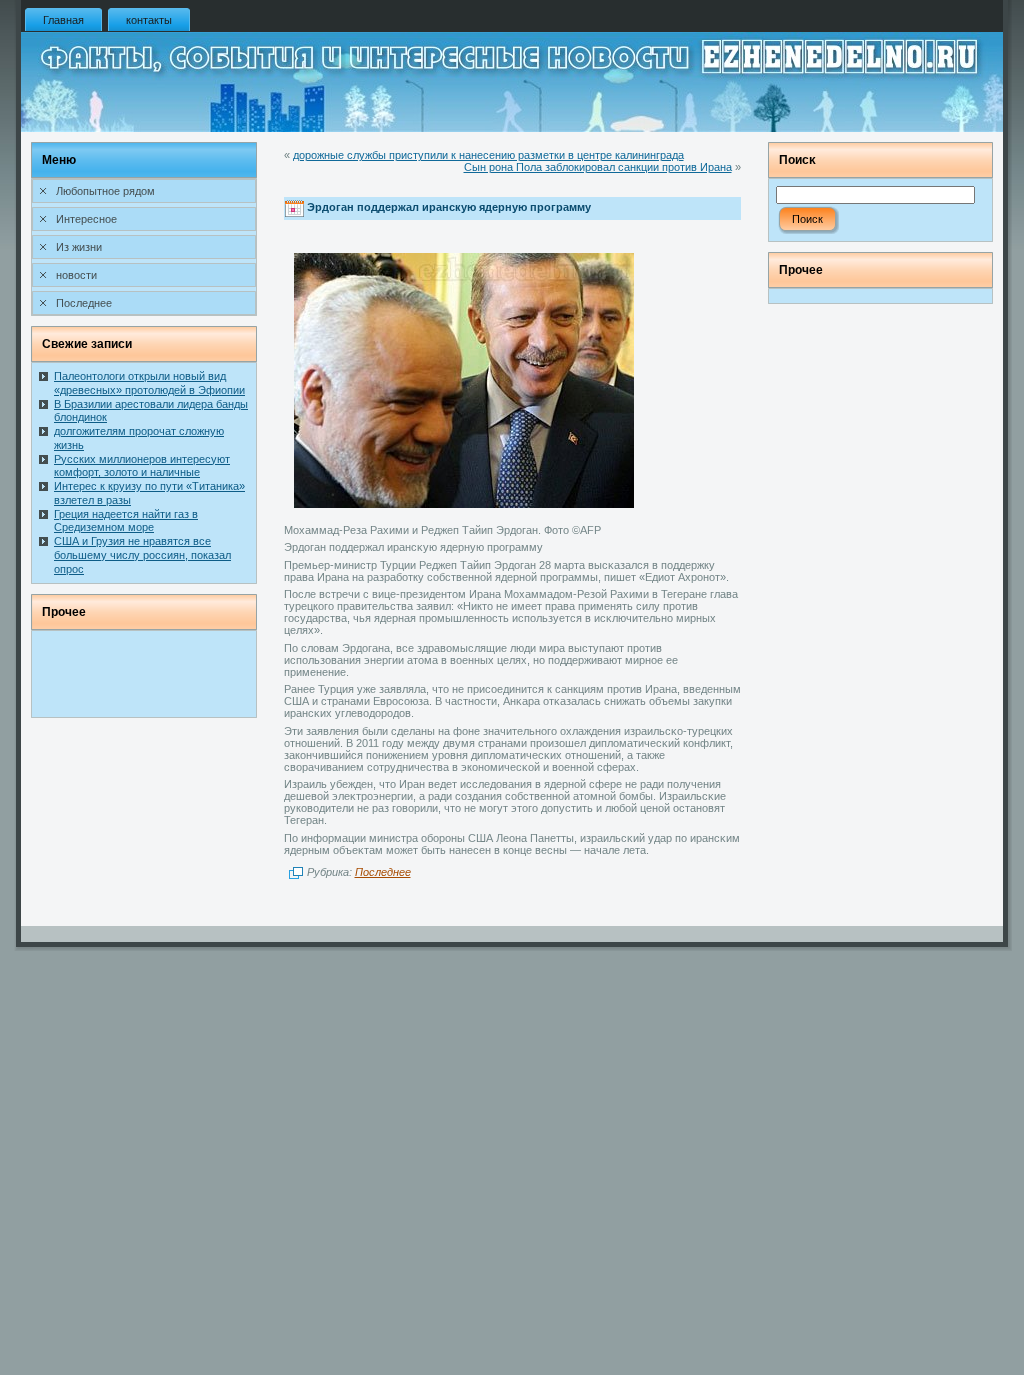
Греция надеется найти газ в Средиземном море (126, 521)
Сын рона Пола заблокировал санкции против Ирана (598, 167)
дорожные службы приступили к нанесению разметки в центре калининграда (488, 155)
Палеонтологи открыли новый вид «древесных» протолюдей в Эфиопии (149, 383)
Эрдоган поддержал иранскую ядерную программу (449, 208)
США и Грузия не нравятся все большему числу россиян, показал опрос (142, 555)
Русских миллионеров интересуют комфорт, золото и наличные (142, 466)
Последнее (383, 872)
